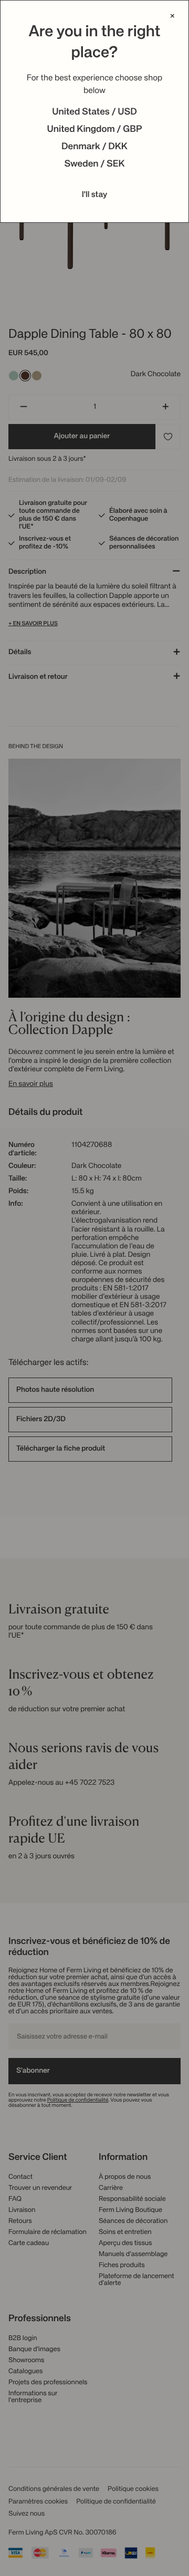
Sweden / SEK (94, 164)
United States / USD (94, 112)
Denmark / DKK (94, 147)
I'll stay (95, 195)
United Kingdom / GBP (94, 130)
